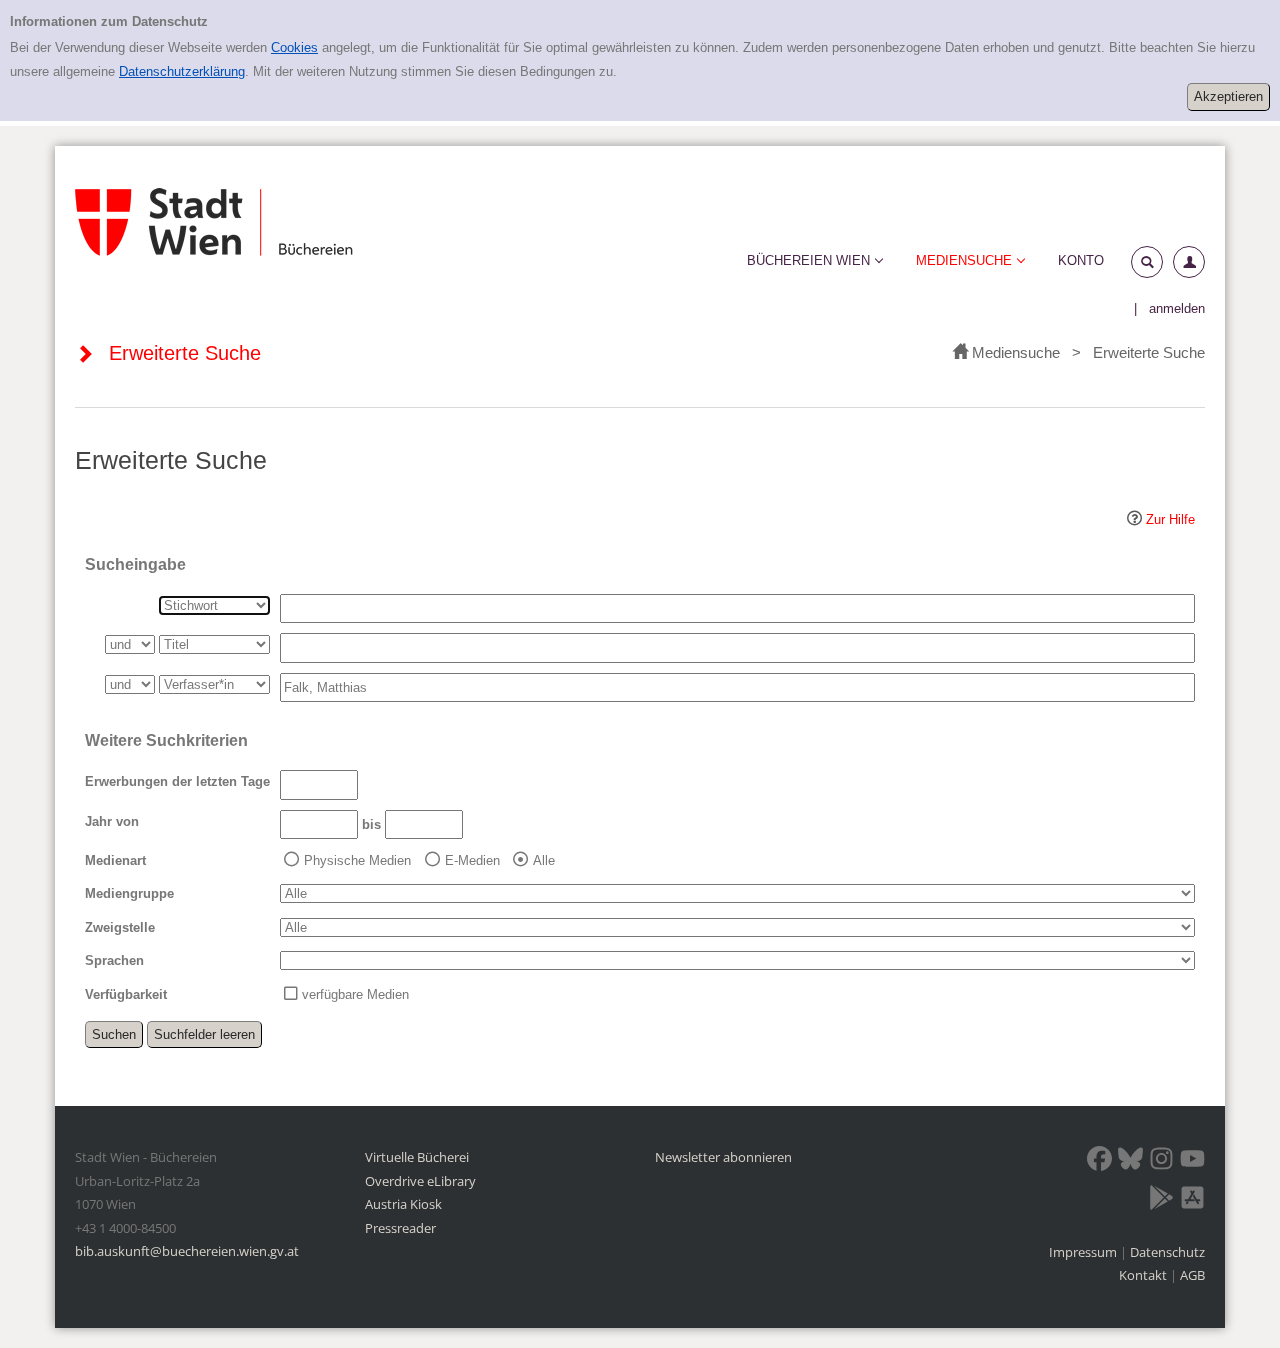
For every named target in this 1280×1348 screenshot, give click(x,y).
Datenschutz (1167, 1252)
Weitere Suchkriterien (166, 740)
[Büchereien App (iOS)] (1192, 1201)
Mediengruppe (129, 893)
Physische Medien (357, 860)
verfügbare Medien (355, 994)
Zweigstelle (120, 927)
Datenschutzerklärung (182, 71)
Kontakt (1143, 1275)
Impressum (1084, 1252)
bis (371, 824)
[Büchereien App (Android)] (1161, 1201)
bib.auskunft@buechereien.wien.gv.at (187, 1251)
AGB (1192, 1275)
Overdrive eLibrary (420, 1181)
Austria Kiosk (403, 1204)
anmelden (1177, 308)
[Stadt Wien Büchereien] (214, 222)
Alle (544, 860)
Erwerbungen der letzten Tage (177, 781)
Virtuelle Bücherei (417, 1157)
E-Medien (472, 860)
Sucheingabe (135, 564)
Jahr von (112, 821)
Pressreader (400, 1228)
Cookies (294, 47)
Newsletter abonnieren (723, 1157)
